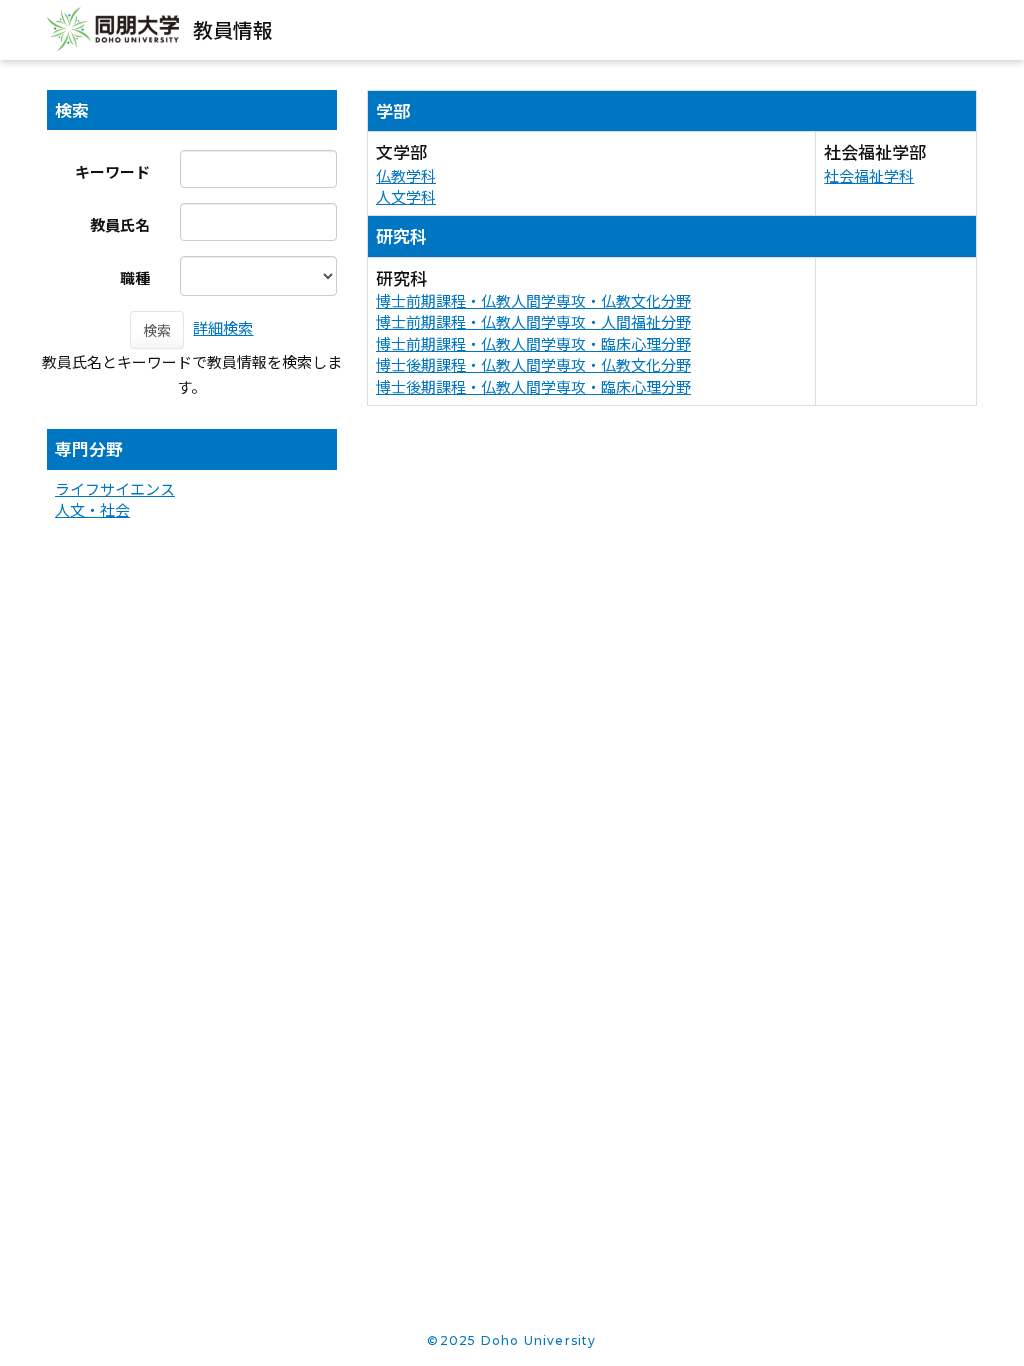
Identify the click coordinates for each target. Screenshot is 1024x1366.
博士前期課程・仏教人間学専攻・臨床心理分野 (533, 343)
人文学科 (406, 196)
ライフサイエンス (115, 488)
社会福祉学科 (869, 175)
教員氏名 (120, 224)
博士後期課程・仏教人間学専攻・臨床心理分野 (533, 386)
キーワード (112, 171)
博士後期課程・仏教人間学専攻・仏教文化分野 (533, 364)
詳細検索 (223, 327)
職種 (135, 277)
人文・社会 (92, 509)
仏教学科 (406, 175)
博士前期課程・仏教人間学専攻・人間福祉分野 (533, 321)
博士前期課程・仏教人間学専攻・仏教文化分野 (533, 300)
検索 (157, 330)
